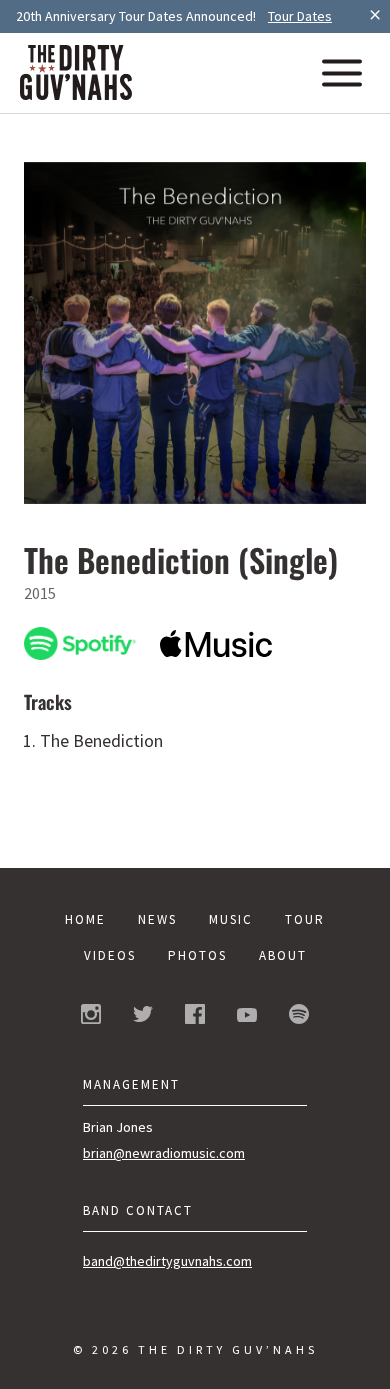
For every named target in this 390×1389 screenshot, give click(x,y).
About (283, 955)
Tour (305, 919)
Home (85, 919)
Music (231, 919)
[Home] (76, 93)
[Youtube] (247, 1016)
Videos (110, 955)
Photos (197, 955)
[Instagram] (91, 1018)
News (157, 919)
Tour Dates (300, 16)
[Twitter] (143, 1016)
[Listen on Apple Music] (216, 645)
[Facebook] (195, 1018)
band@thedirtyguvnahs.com (167, 1261)
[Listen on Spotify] (80, 646)
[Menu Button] (342, 74)
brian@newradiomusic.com (164, 1153)
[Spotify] (299, 1018)
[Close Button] (375, 16)
